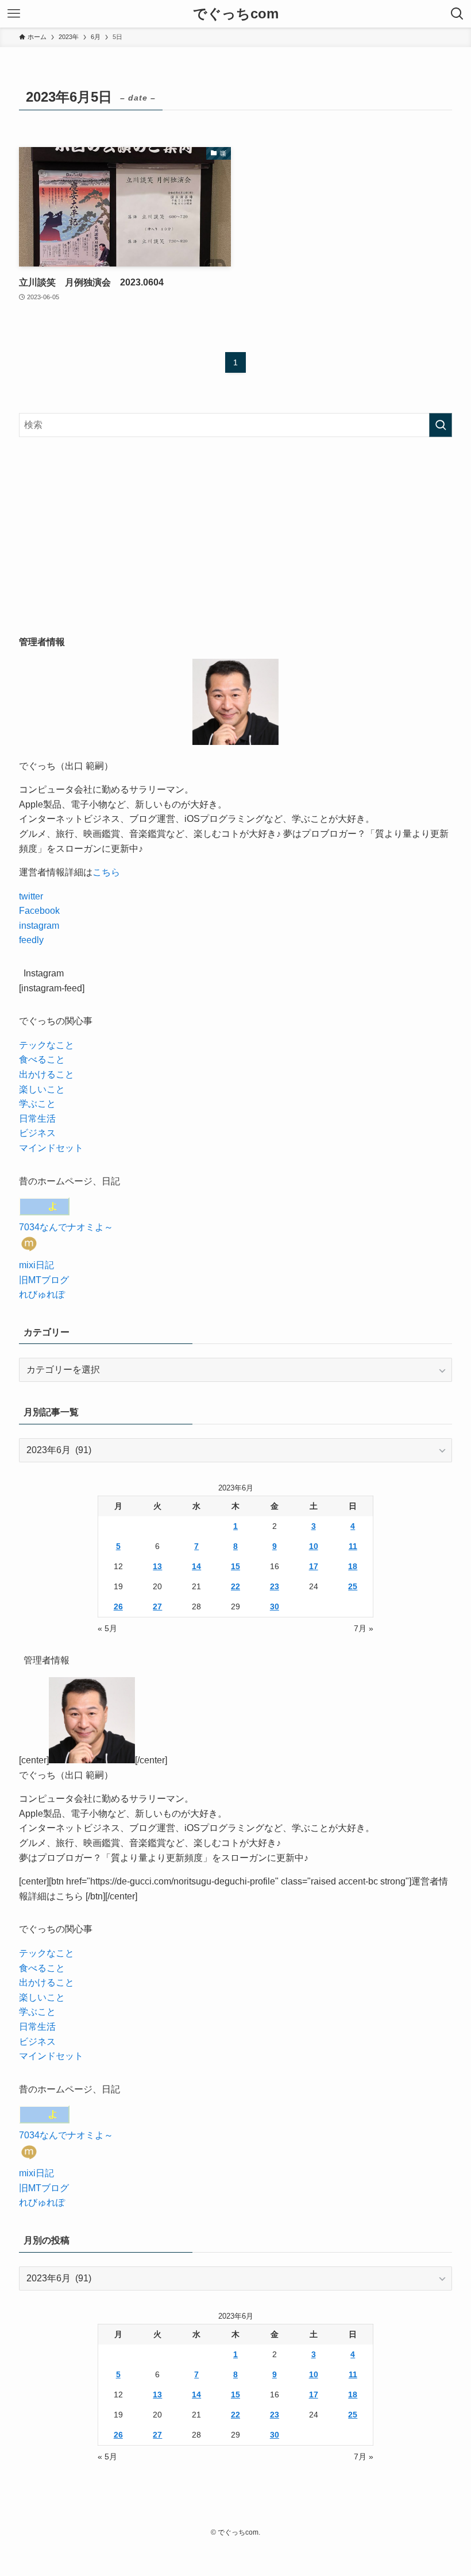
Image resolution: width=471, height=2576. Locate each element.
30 (275, 1606)
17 (314, 1566)
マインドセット (51, 1148)
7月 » (364, 1628)
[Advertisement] (235, 536)
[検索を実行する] (441, 425)
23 (275, 1586)
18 (353, 1566)
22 (235, 1586)
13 (157, 1566)
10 (314, 1546)
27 (157, 1606)
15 (235, 1566)
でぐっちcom (236, 14)
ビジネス (37, 1133)
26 (118, 1606)
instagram (39, 926)
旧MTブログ (44, 1280)
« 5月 (107, 1628)
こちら (106, 872)
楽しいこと (42, 1089)
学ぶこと (37, 1104)
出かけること (47, 1074)
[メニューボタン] (14, 14)
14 (196, 1566)
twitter (31, 896)
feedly (31, 940)
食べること (42, 1059)
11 (353, 1546)
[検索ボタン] (457, 14)
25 (353, 1586)
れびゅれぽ (42, 1294)
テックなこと (47, 1045)
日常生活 (37, 1119)
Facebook (39, 911)
